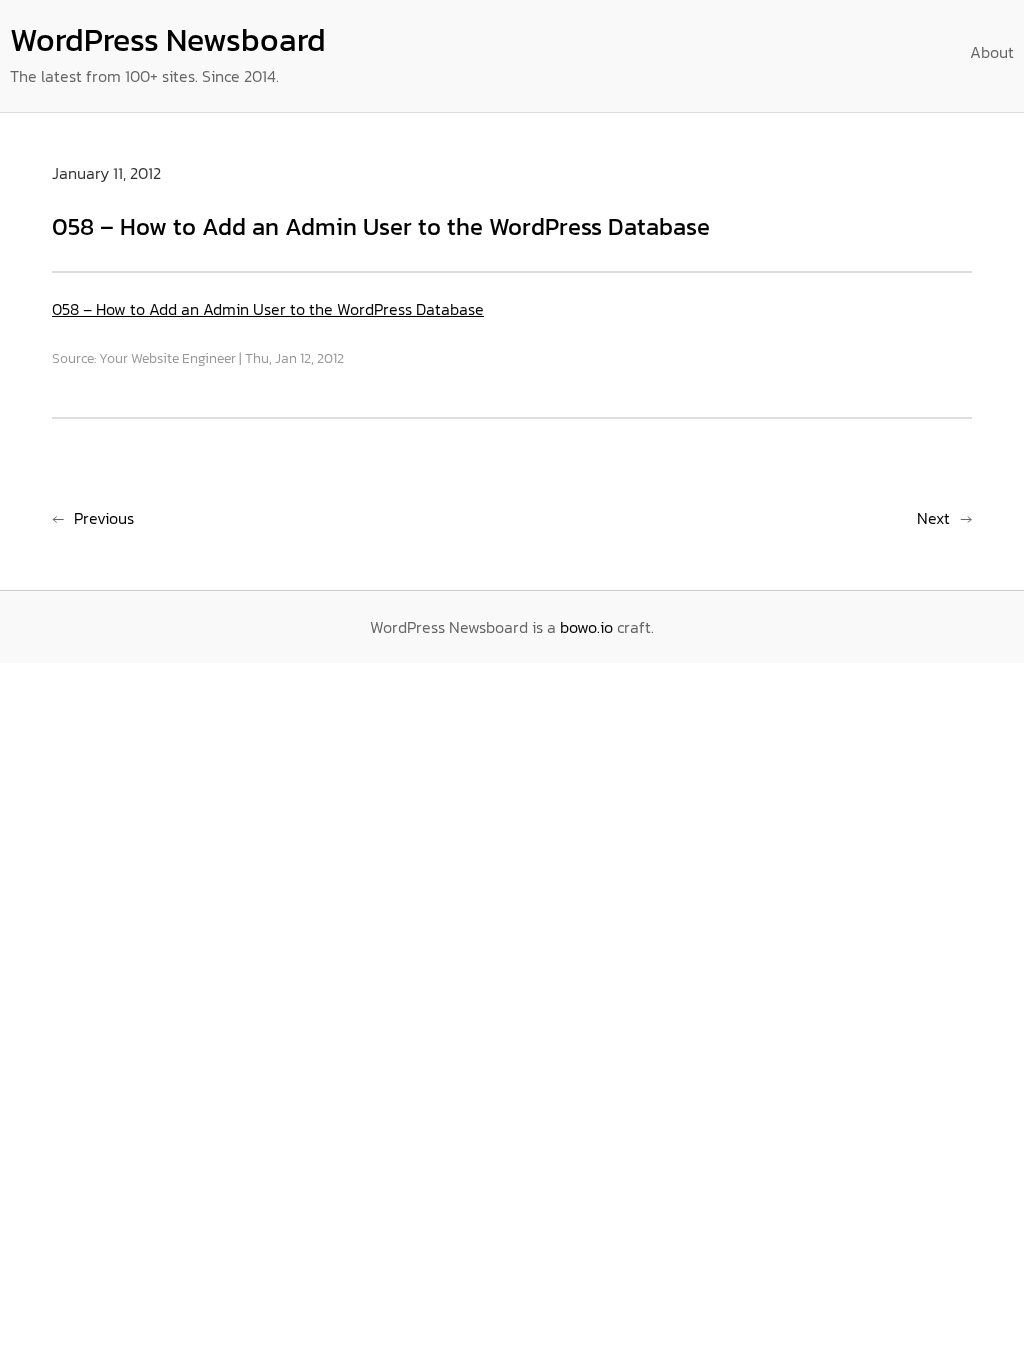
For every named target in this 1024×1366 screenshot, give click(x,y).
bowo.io (586, 627)
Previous (104, 518)
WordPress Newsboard (168, 40)
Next (933, 518)
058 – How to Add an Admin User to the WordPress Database (268, 309)
